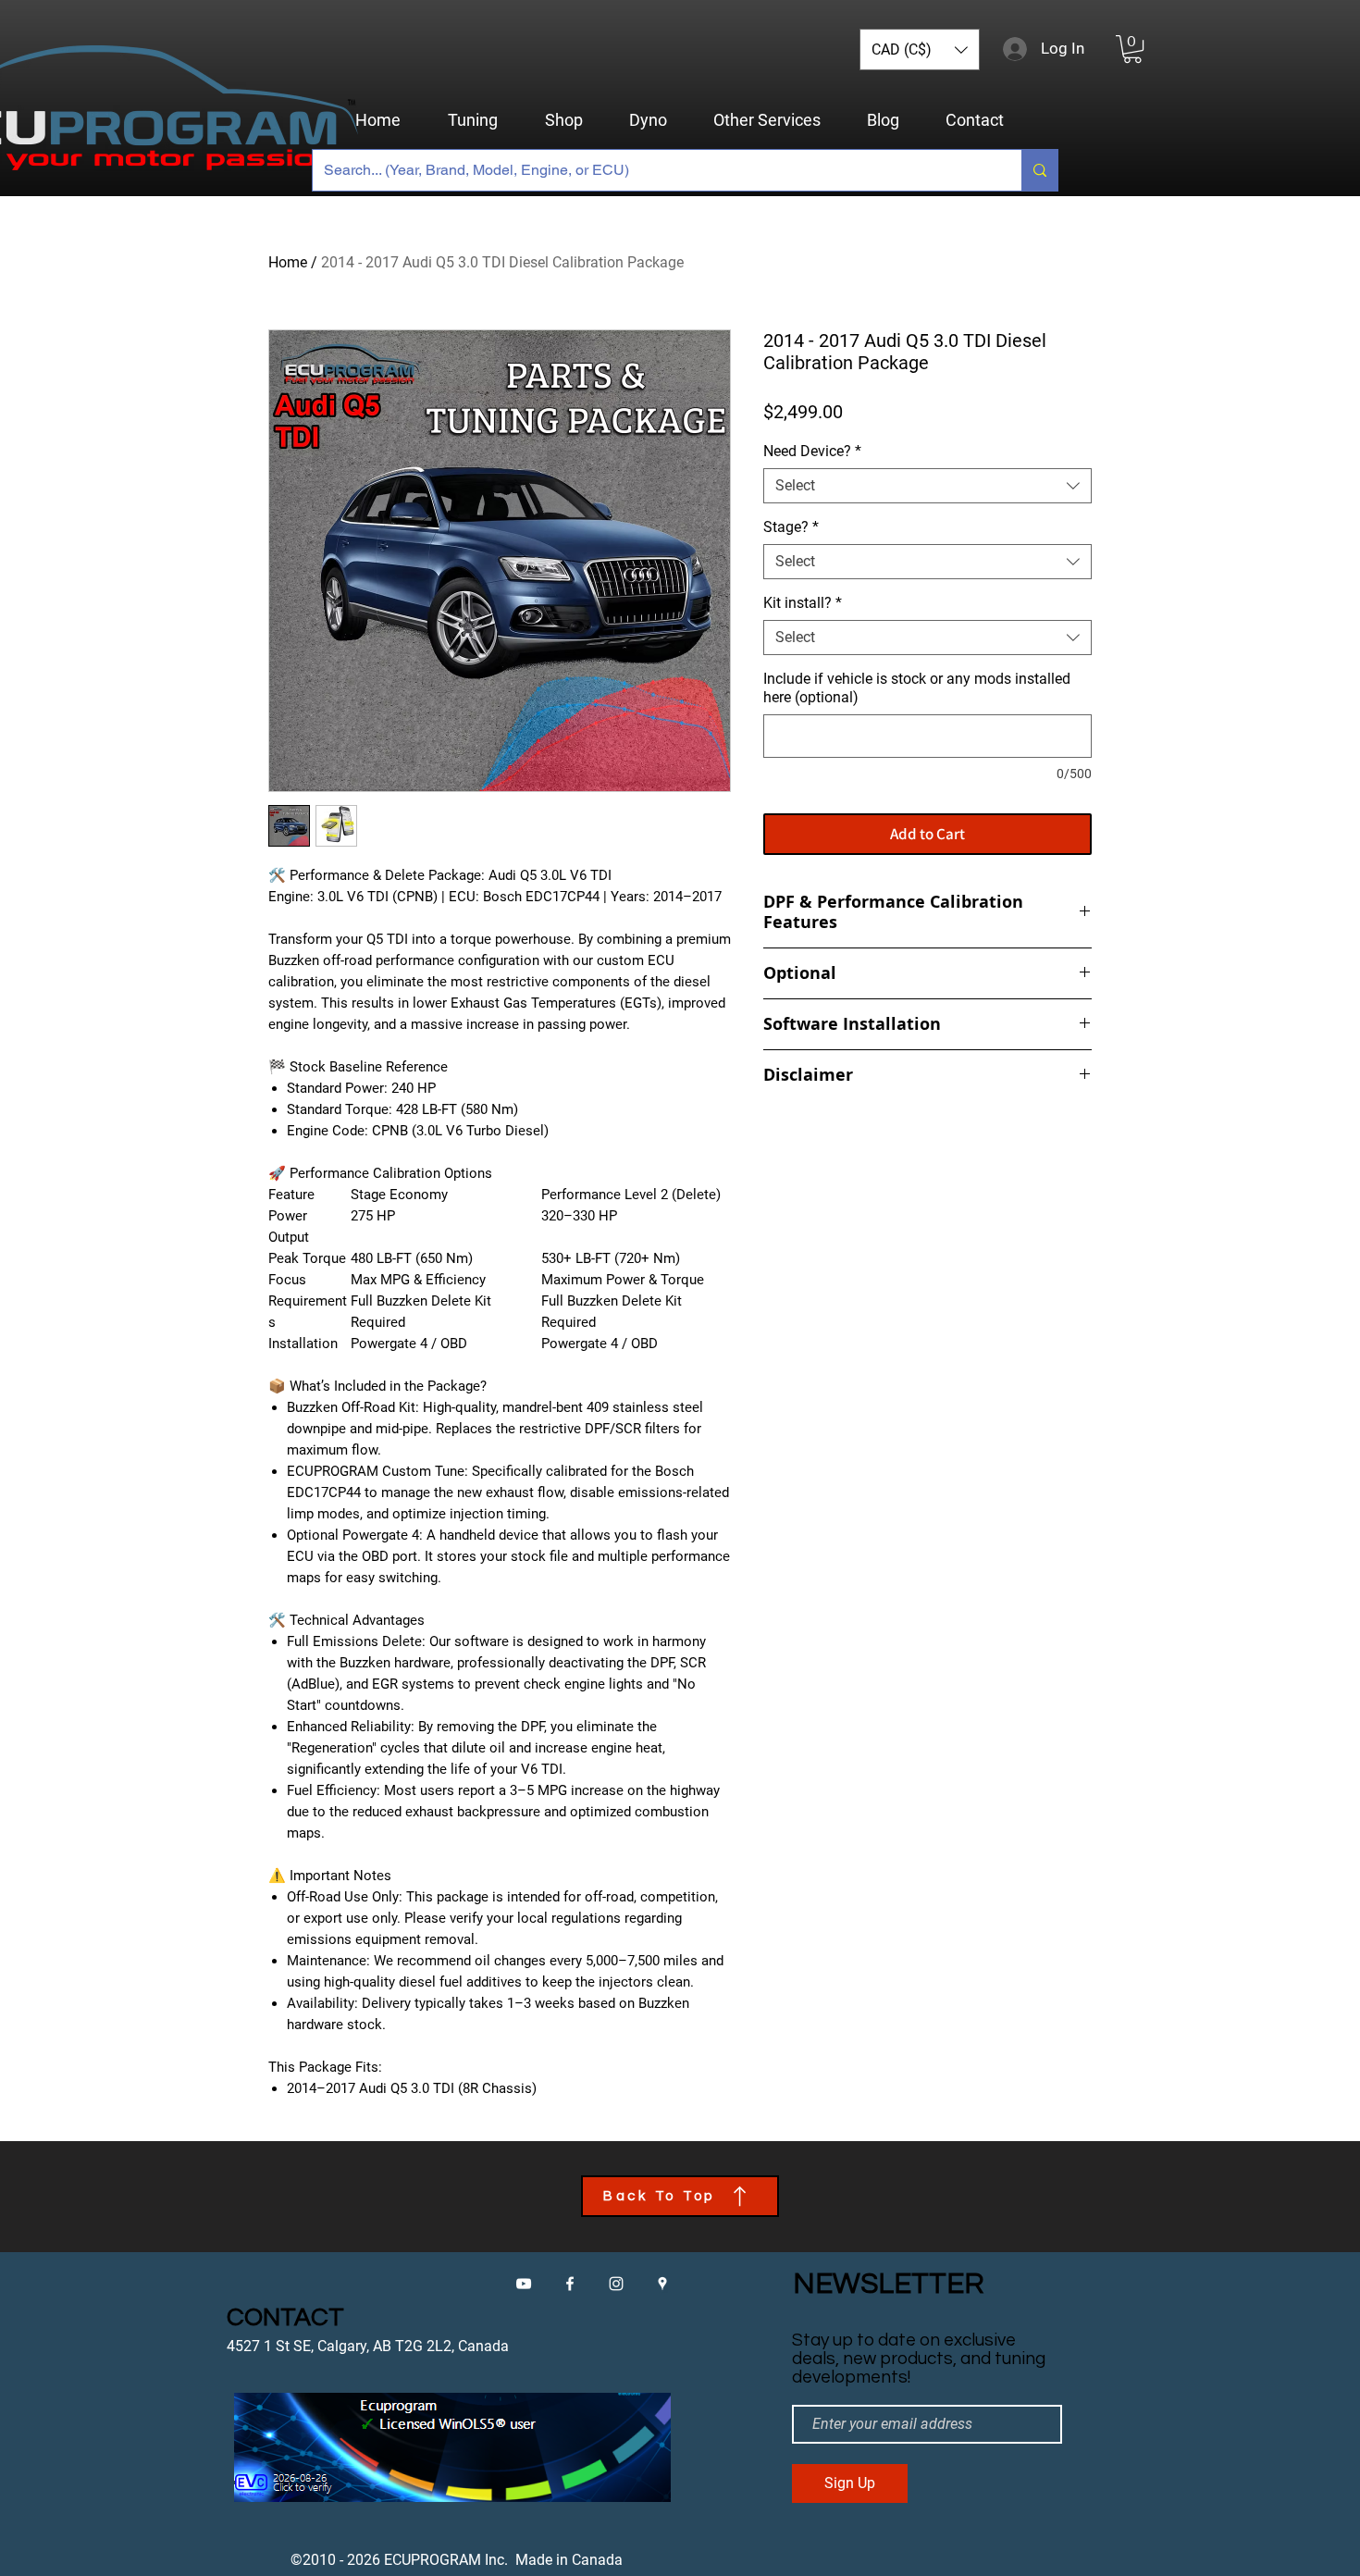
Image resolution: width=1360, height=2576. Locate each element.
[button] (920, 50)
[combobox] (927, 486)
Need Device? (812, 451)
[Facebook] (570, 2284)
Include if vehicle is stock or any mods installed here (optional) (917, 688)
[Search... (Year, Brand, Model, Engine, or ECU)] (1039, 170)
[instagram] (616, 2284)
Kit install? (803, 603)
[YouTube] (524, 2284)
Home (288, 262)
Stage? (791, 527)
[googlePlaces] (662, 2284)
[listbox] (920, 50)
